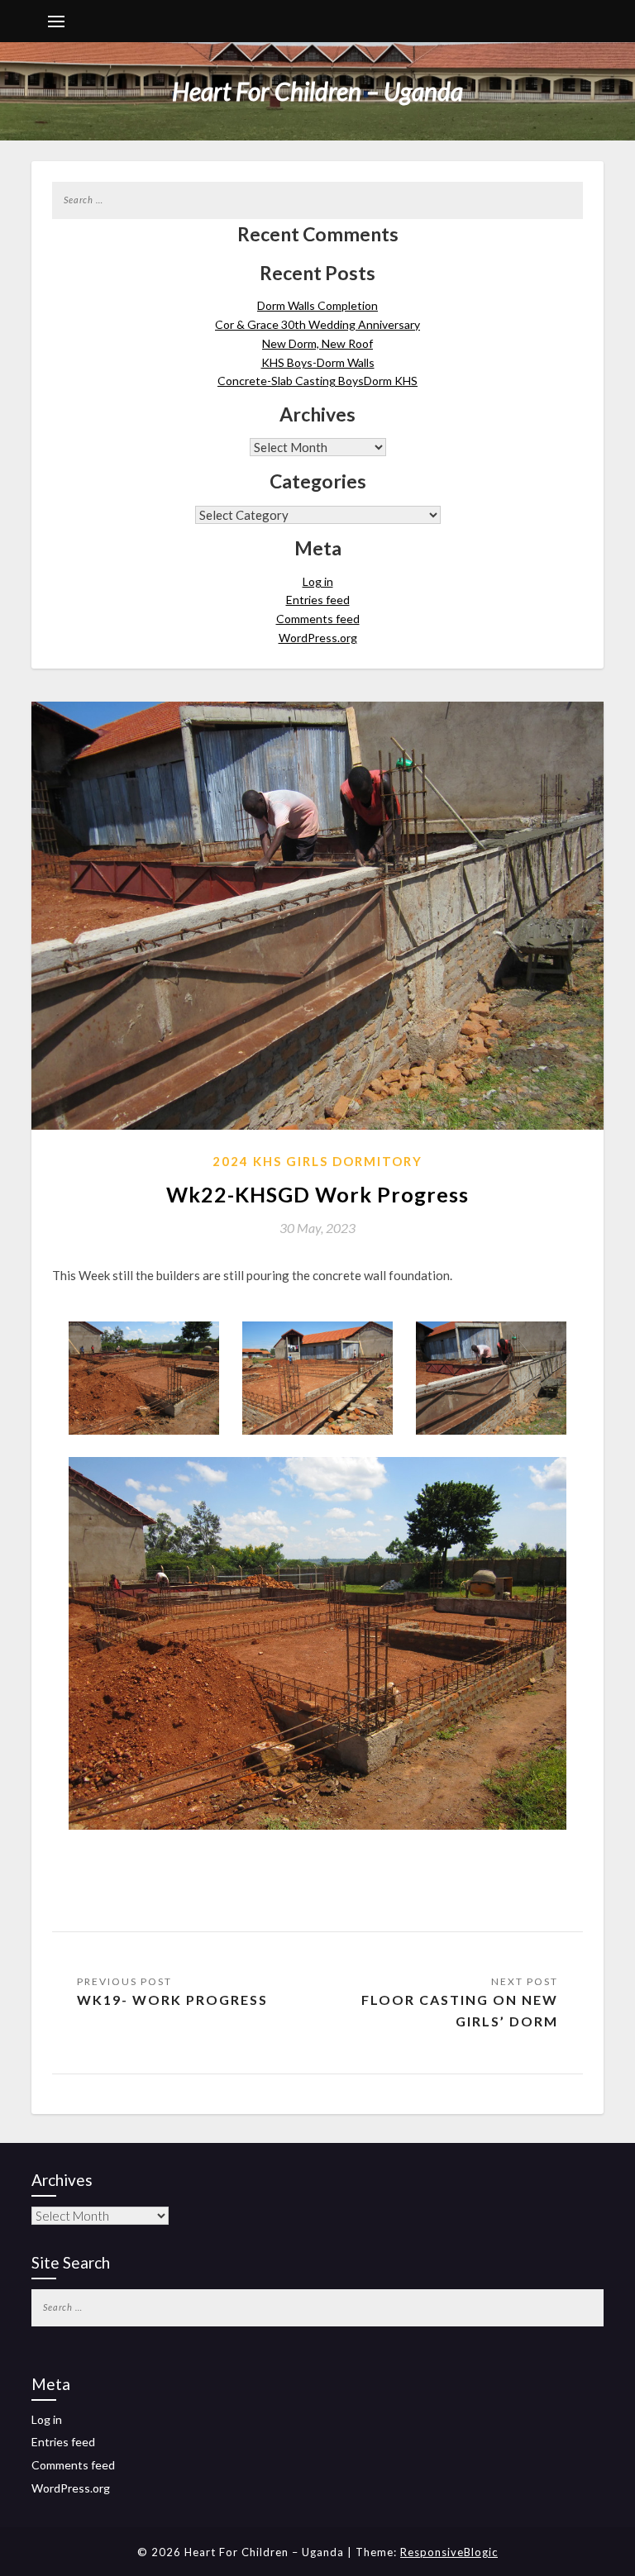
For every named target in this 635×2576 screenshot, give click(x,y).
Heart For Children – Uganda (317, 91)
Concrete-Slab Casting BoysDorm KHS (317, 381)
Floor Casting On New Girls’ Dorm (460, 2010)
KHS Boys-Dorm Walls (318, 362)
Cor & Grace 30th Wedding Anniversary (317, 324)
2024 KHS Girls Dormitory (317, 1161)
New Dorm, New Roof (317, 343)
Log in (318, 581)
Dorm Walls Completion (317, 305)
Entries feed (318, 600)
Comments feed (318, 619)
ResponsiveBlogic (449, 2552)
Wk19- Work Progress (172, 2000)
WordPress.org (318, 638)
